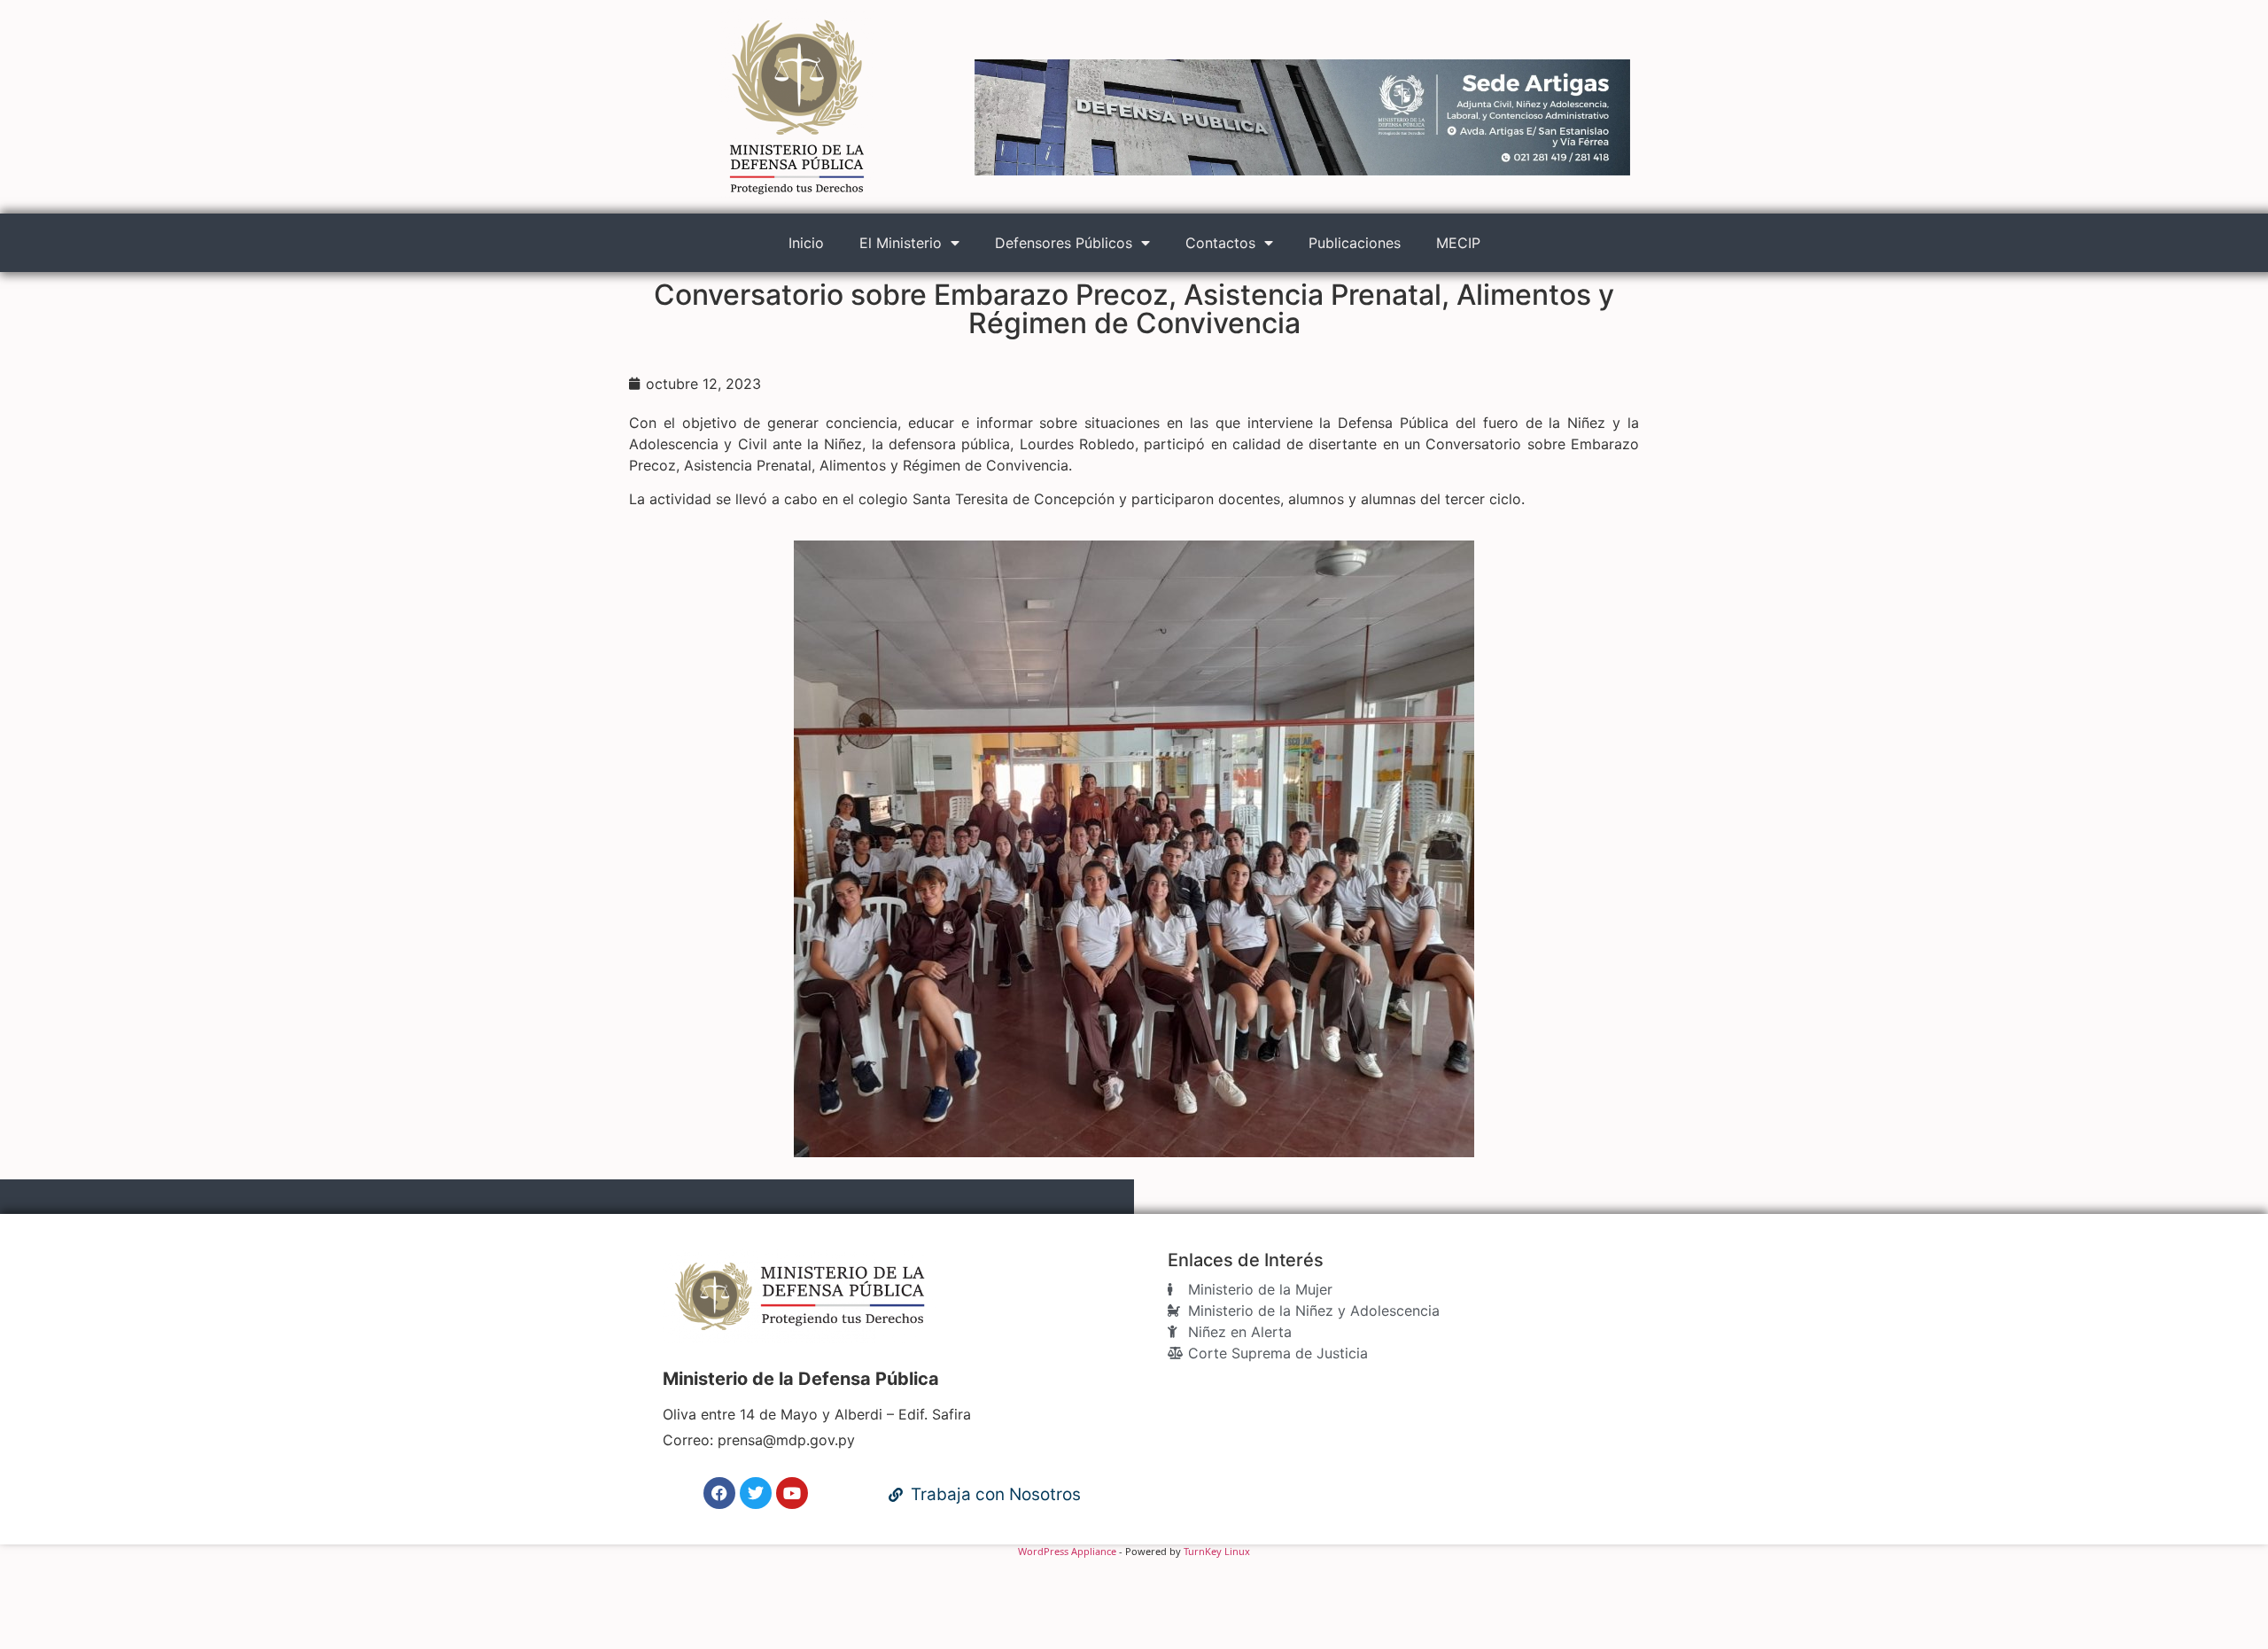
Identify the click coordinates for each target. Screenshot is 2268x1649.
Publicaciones (1355, 243)
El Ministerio (901, 243)
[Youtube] (792, 1493)
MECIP (1458, 243)
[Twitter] (756, 1493)
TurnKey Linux (1217, 1551)
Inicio (806, 243)
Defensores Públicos (1064, 243)
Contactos (1220, 243)
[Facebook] (719, 1493)
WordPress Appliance (1067, 1551)
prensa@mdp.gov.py (786, 1440)
